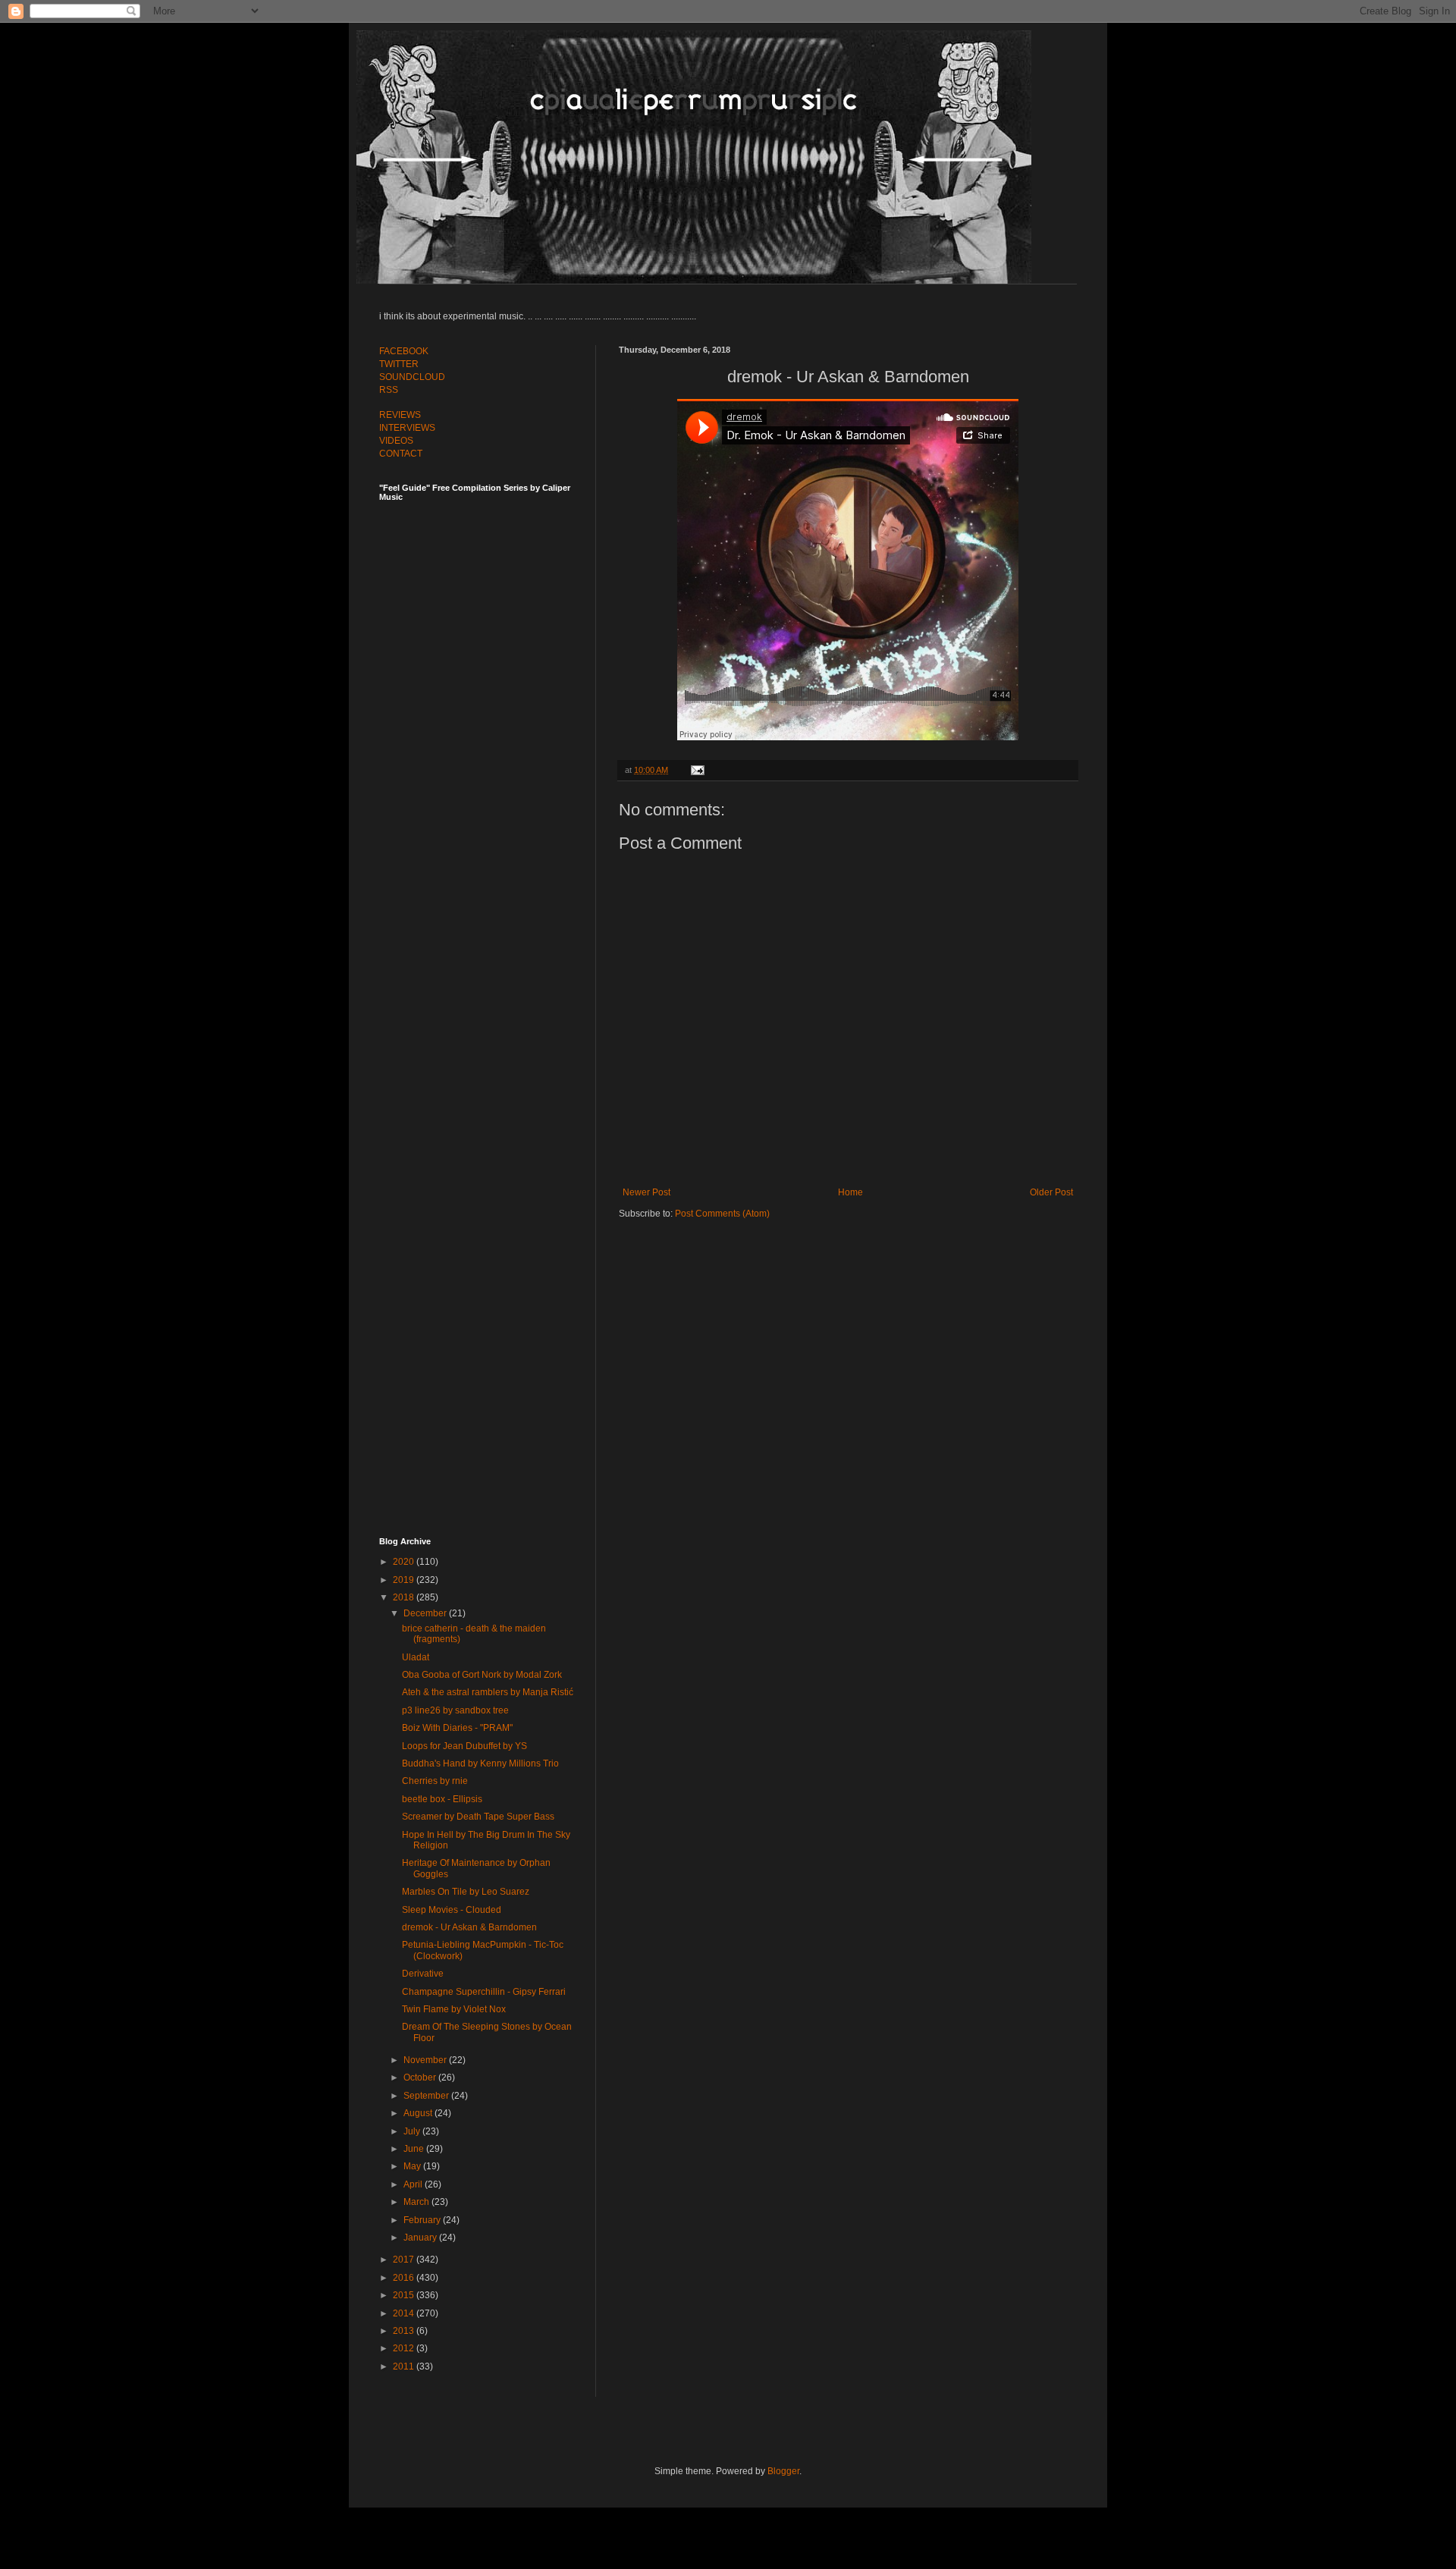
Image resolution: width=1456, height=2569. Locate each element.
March (417, 2202)
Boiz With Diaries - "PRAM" (457, 1728)
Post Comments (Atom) (722, 1214)
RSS (389, 390)
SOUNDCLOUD (412, 377)
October (421, 2077)
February (423, 2220)
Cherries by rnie (435, 1781)
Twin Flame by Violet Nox (454, 2009)
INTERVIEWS (407, 428)
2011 (405, 2366)
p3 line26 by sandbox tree (455, 1710)
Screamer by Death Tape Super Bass (478, 1817)
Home (850, 1192)
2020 (405, 1562)
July (413, 2131)
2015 (405, 2295)
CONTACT (401, 454)
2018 (405, 1597)
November (426, 2060)
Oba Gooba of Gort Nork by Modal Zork (482, 1675)
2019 (405, 1580)
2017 (405, 2260)
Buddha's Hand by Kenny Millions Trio (480, 1763)
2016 (405, 2278)
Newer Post (646, 1192)
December (426, 1613)
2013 (405, 2331)
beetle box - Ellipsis (442, 1799)
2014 (405, 2313)
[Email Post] (696, 770)
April (414, 2184)
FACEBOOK (404, 351)
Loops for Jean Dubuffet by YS (464, 1746)
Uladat (416, 1657)
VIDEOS (396, 441)
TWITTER (399, 364)
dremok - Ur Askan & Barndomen (469, 1927)
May (413, 2166)
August (419, 2113)
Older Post (1051, 1192)
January (421, 2238)
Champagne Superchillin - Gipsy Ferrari (484, 1992)
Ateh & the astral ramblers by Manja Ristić (488, 1692)
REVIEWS (400, 415)
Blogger (783, 2471)
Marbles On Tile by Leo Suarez (466, 1892)
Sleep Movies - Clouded (452, 1910)
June (415, 2149)
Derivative (423, 1974)
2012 (405, 2348)
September (427, 2096)
